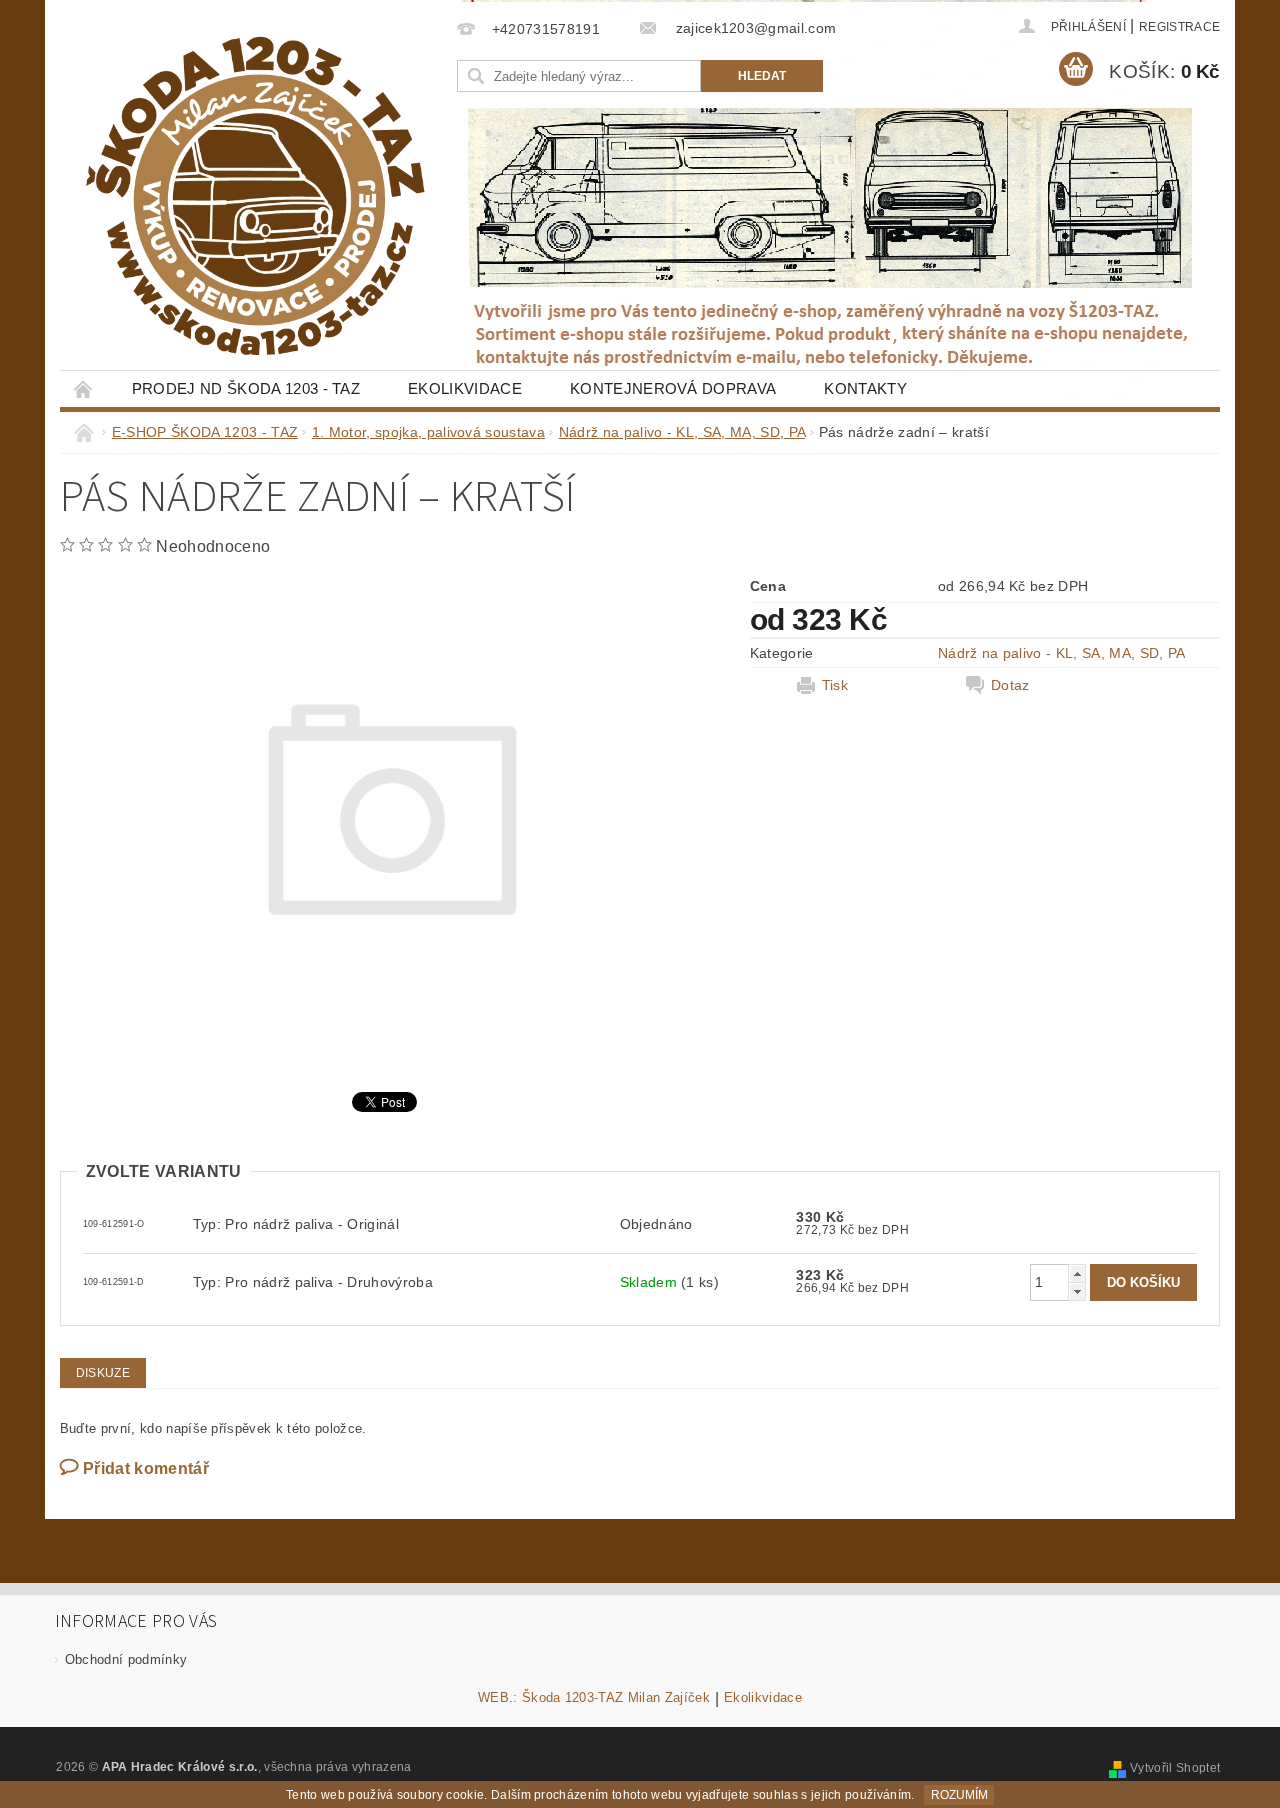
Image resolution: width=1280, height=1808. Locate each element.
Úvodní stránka (84, 388)
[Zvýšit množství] (1077, 1273)
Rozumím (959, 1795)
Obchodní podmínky (126, 1659)
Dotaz (1010, 685)
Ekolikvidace (465, 388)
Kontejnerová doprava (673, 388)
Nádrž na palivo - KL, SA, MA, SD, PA (1062, 653)
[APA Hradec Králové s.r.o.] (255, 196)
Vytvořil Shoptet (1175, 1768)
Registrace (1179, 27)
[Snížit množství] (1077, 1291)
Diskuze (103, 1373)
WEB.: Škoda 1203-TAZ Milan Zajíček (594, 1698)
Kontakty (865, 388)
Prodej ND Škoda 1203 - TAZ (246, 388)
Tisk (835, 685)
